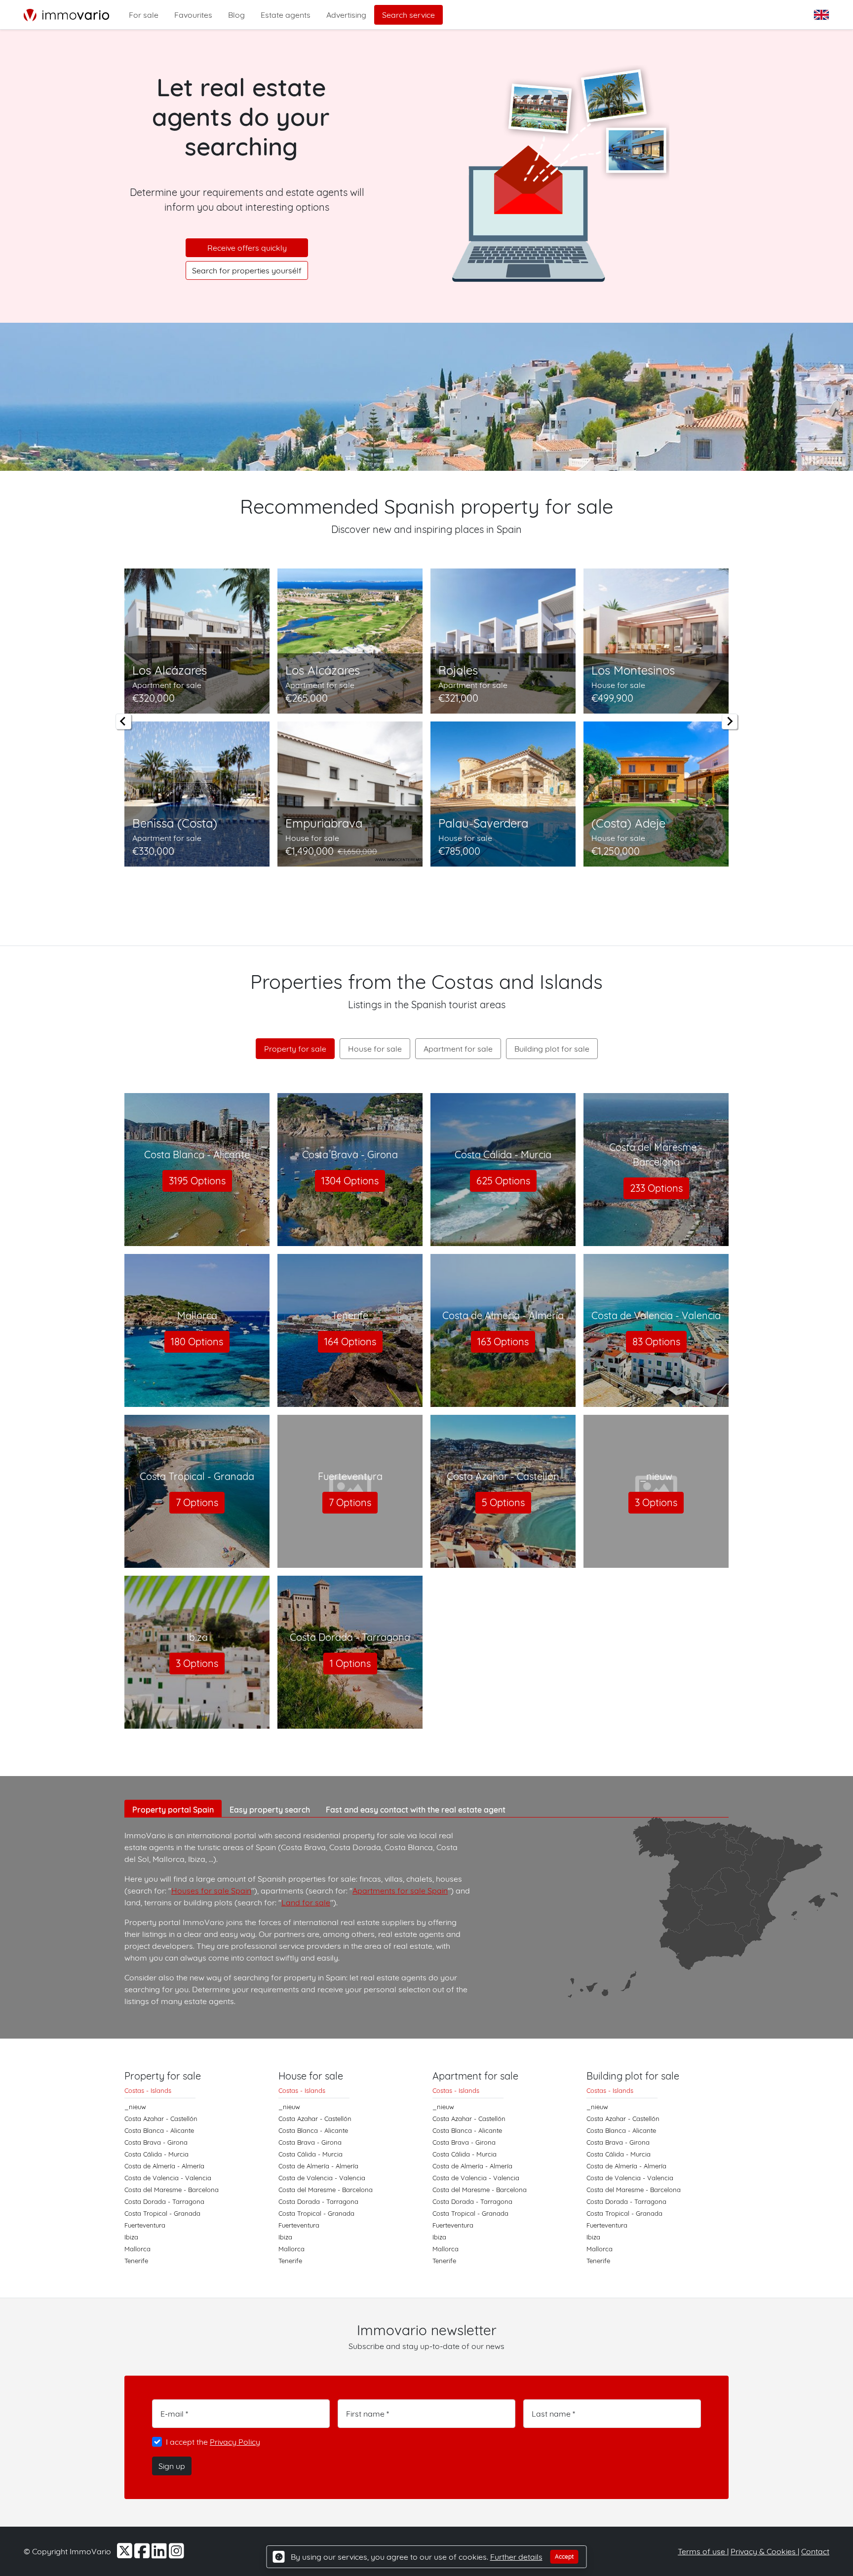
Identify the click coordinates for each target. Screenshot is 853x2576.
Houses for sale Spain (211, 1891)
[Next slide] (730, 721)
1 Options (350, 1663)
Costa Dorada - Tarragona (164, 2201)
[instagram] (176, 2554)
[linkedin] (160, 2554)
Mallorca (137, 2249)
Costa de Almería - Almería (164, 2166)
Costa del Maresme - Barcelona (172, 2190)
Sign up (172, 2466)
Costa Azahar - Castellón (161, 2119)
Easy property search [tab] (270, 1810)
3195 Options (197, 1181)
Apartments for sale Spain (400, 1891)
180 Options (197, 1342)
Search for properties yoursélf (247, 270)
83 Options (656, 1342)
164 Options (350, 1342)
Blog (236, 15)
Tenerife (136, 2261)
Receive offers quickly (247, 248)
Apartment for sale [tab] (458, 1049)
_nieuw (135, 2107)
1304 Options (350, 1181)
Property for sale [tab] (295, 1049)
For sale (144, 15)
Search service (408, 15)
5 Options (503, 1502)
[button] (822, 15)
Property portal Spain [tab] (173, 1810)
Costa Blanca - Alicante (159, 2130)
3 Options (656, 1502)
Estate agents (286, 15)
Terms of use (702, 2551)
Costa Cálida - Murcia (156, 2154)
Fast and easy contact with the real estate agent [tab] (416, 1810)
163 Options (503, 1342)
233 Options (656, 1188)
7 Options (197, 1502)
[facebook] (143, 2554)
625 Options (503, 1181)
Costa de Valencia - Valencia (168, 2178)
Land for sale (306, 1902)
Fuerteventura (145, 2225)
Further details (516, 2557)
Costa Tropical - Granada (162, 2213)
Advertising (346, 15)
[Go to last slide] (123, 721)
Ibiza (131, 2237)
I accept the (213, 2442)
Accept (564, 2557)
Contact (815, 2551)
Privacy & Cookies (764, 2551)
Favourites (193, 15)
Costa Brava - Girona (156, 2142)
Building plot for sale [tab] (552, 1049)
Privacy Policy (235, 2442)
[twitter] (126, 2554)
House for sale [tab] (375, 1049)
